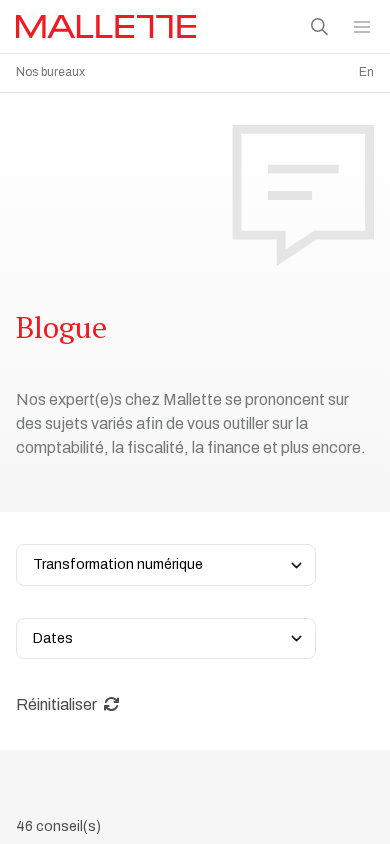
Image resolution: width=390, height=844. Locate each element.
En (366, 72)
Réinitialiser (58, 704)
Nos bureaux (50, 72)
